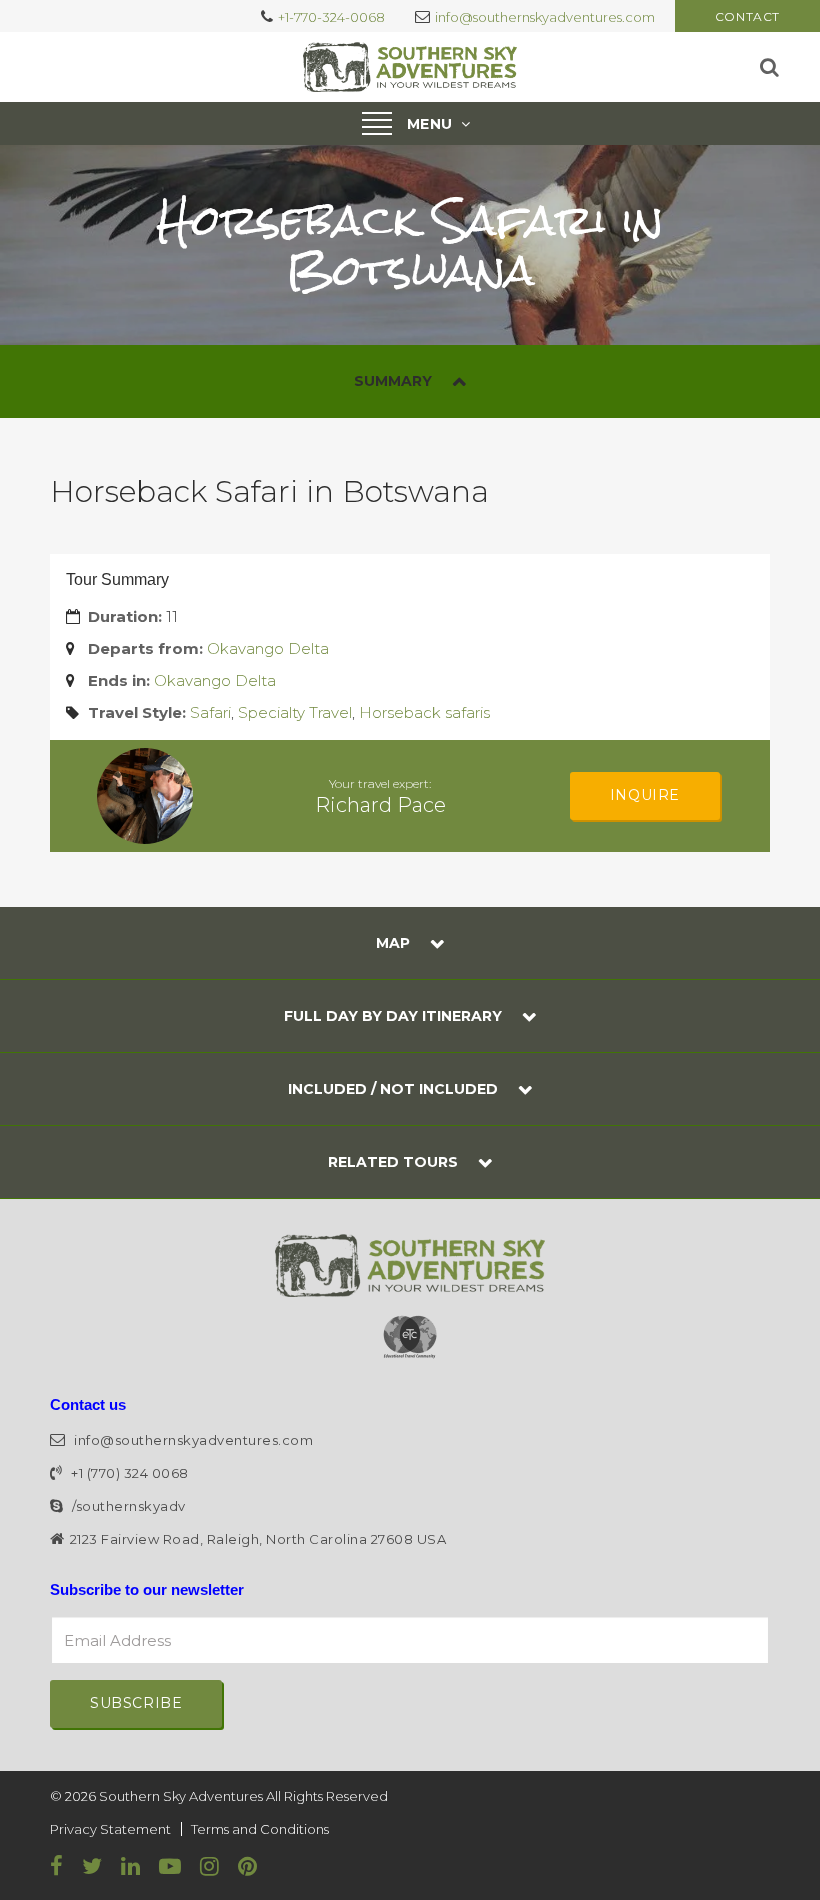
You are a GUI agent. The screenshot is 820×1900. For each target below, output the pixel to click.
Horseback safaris (424, 712)
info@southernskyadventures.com (545, 17)
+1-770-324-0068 (331, 17)
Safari (210, 712)
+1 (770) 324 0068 (128, 1473)
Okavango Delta (268, 648)
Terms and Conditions (260, 1829)
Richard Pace (380, 805)
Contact (747, 16)
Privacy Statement (110, 1829)
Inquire (645, 795)
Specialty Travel (295, 712)
